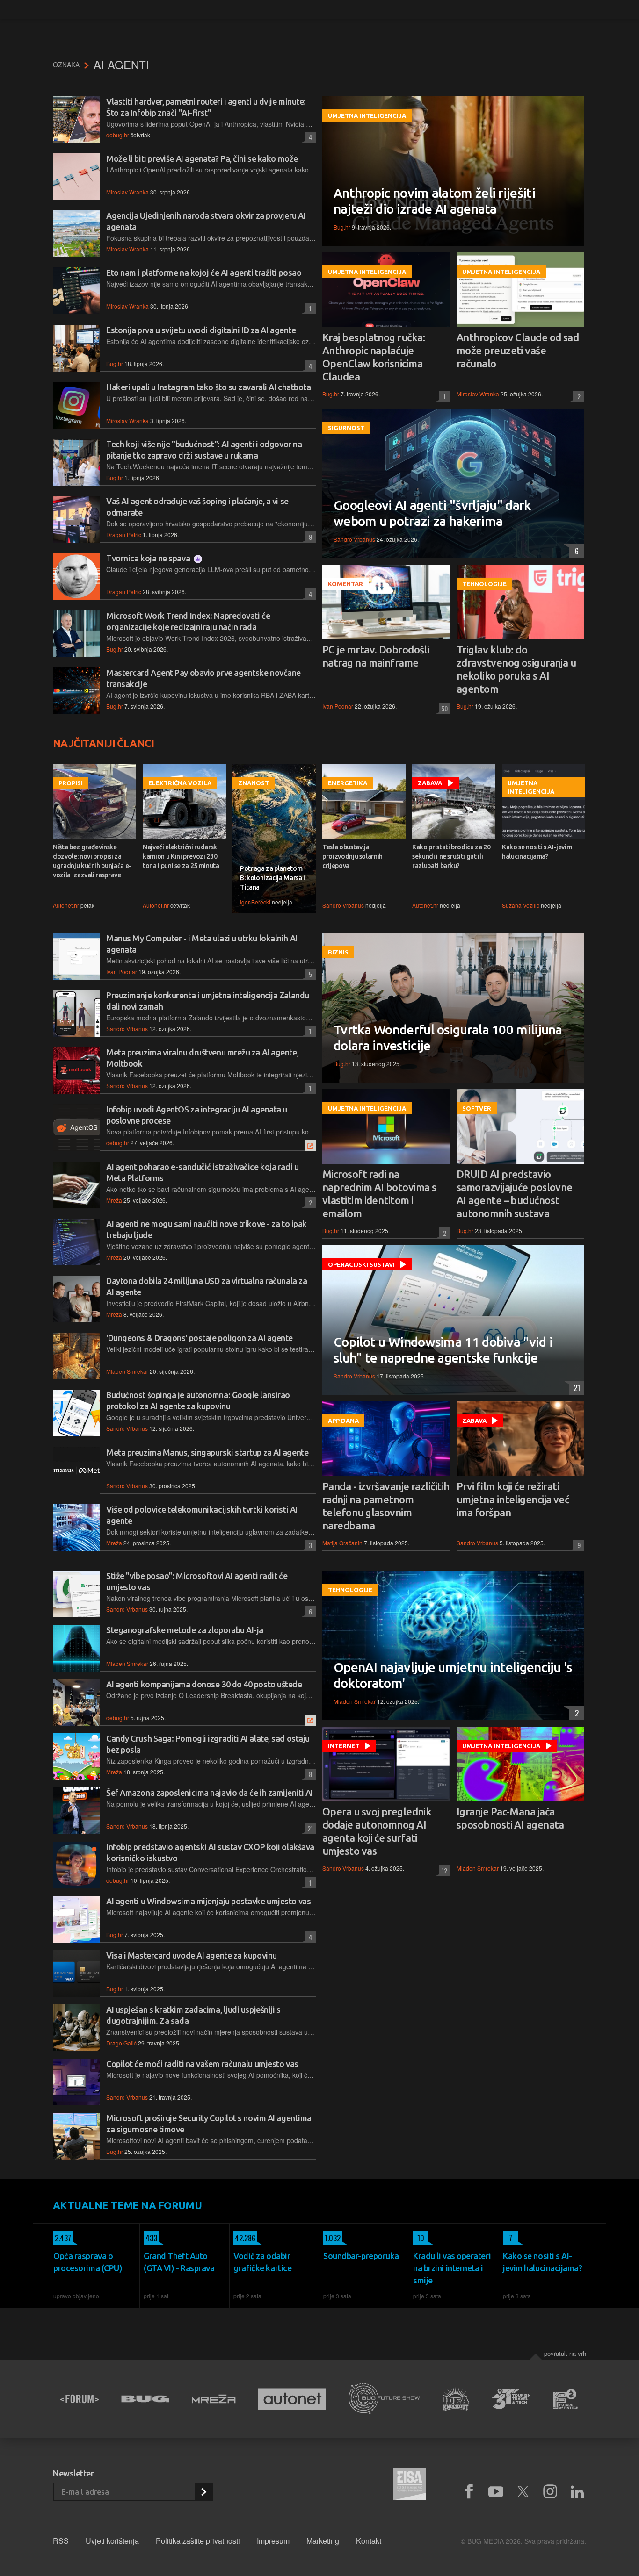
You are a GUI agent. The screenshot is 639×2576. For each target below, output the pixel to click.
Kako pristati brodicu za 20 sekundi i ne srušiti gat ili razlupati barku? (451, 856)
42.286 (244, 2238)
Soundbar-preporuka (361, 2256)
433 (150, 2238)
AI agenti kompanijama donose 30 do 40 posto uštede (204, 1684)
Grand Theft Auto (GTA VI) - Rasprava (179, 2262)
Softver (477, 1108)
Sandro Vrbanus (354, 539)
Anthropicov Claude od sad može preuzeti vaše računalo (518, 350)
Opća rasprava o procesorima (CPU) (88, 2262)
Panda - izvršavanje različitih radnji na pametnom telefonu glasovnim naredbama (386, 1506)
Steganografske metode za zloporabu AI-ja (185, 1630)
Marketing (323, 2541)
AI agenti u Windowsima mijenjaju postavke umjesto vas (208, 1901)
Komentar (345, 584)
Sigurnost (346, 428)
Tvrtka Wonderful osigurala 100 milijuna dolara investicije (448, 1037)
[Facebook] (469, 2492)
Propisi (71, 783)
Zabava (430, 783)
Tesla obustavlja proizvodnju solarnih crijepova (352, 856)
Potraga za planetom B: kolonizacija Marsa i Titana (272, 878)
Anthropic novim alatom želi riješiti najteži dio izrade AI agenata (434, 201)
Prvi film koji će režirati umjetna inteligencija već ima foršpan (513, 1499)
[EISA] (410, 2485)
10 (419, 2238)
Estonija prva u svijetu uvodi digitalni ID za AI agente (201, 330)
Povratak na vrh (565, 2353)
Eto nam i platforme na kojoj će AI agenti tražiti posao (204, 273)
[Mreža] (214, 2399)
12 (443, 1870)
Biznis (338, 952)
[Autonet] (292, 2399)
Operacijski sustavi (361, 1264)
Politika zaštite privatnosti (198, 2541)
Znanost (254, 783)
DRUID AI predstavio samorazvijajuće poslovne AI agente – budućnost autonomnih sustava (515, 1194)
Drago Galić (121, 2043)
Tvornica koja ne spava (149, 558)
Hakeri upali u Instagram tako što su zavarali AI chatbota (208, 387)
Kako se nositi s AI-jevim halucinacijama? (537, 852)
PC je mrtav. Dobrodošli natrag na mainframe (376, 656)
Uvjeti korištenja (112, 2541)
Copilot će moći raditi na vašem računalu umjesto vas (202, 2064)
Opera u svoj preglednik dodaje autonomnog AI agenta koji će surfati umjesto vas (377, 1831)
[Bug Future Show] (384, 2399)
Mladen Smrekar (127, 1371)
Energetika (348, 783)
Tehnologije (484, 584)
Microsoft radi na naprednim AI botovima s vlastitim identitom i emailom (379, 1194)
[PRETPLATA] (203, 2492)
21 (575, 1388)
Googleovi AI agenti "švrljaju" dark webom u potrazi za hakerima (432, 513)
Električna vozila (180, 783)
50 (443, 708)
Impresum (273, 2541)
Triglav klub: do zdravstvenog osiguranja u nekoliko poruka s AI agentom (516, 669)
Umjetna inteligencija (367, 115)
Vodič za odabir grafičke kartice (262, 2262)
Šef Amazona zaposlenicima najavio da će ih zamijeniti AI (210, 1793)
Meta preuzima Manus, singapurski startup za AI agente (207, 1452)
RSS (61, 2541)
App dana (343, 1421)
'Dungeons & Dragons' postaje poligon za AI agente (200, 1338)
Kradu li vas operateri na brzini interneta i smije (452, 2268)
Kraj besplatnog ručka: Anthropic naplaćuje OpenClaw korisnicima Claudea (374, 357)
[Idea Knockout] (456, 2399)
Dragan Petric (124, 535)
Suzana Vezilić (521, 905)
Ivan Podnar (338, 706)
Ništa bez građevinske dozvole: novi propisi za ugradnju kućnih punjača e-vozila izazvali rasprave (92, 861)
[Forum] (80, 2399)
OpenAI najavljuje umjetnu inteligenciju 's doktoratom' (453, 1675)
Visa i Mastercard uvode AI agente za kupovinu (192, 1955)
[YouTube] (496, 2492)
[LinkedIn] (577, 2492)
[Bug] (145, 2399)
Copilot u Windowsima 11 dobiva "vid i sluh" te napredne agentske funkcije (443, 1350)
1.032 (332, 2238)
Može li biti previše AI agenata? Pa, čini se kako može (202, 158)
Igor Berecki (255, 902)
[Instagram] (550, 2492)
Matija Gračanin (342, 1543)
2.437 (62, 2238)
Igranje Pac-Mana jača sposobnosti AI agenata (510, 1818)
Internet (344, 1746)
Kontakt (369, 2541)
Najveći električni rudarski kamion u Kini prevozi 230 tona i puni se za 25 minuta (181, 856)
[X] (523, 2492)
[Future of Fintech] (566, 2399)
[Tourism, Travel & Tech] (511, 2399)
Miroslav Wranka (127, 192)
